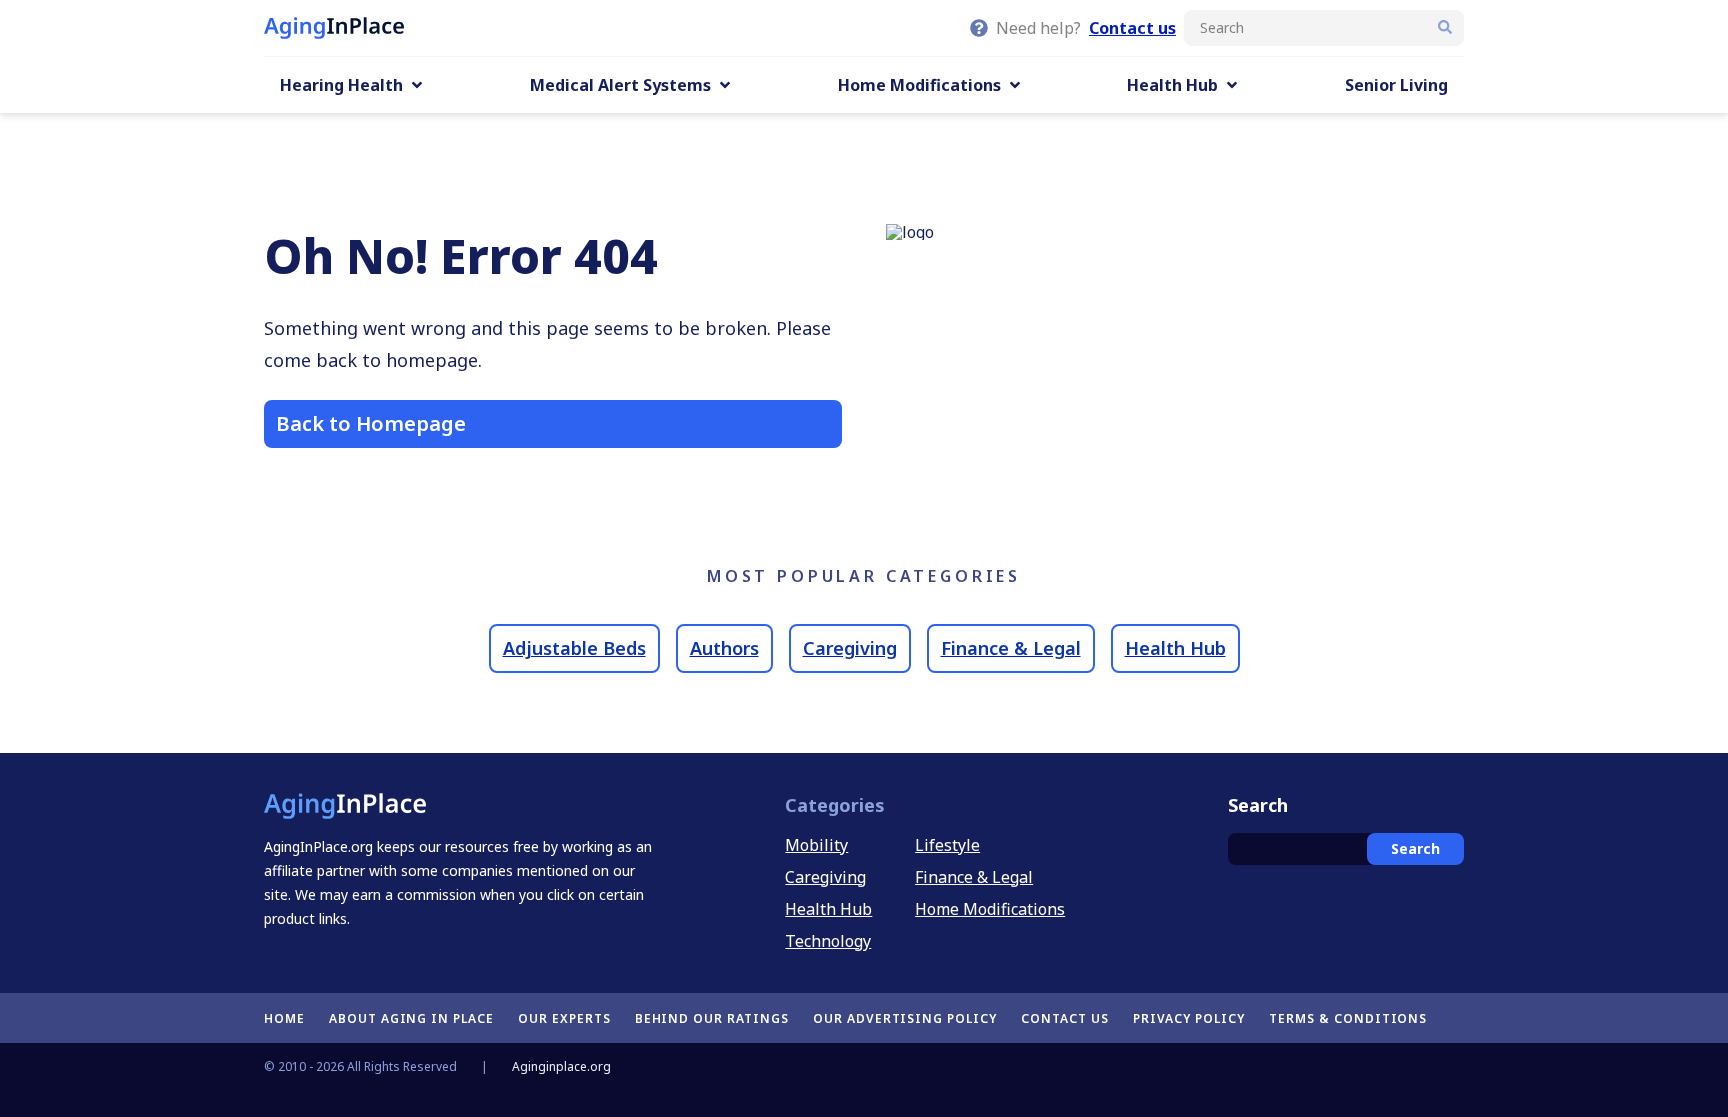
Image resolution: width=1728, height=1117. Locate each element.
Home (284, 1018)
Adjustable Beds (574, 648)
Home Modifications (990, 909)
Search (1415, 848)
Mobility (816, 845)
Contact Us (1065, 1018)
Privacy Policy (1189, 1018)
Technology (828, 941)
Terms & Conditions (1348, 1018)
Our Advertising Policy (905, 1018)
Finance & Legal (1011, 648)
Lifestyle (947, 845)
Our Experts (564, 1018)
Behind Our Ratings (712, 1018)
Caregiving (850, 648)
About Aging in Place (411, 1018)
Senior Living (1396, 85)
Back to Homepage (371, 423)
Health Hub (1175, 648)
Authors (724, 648)
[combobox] (1324, 28)
